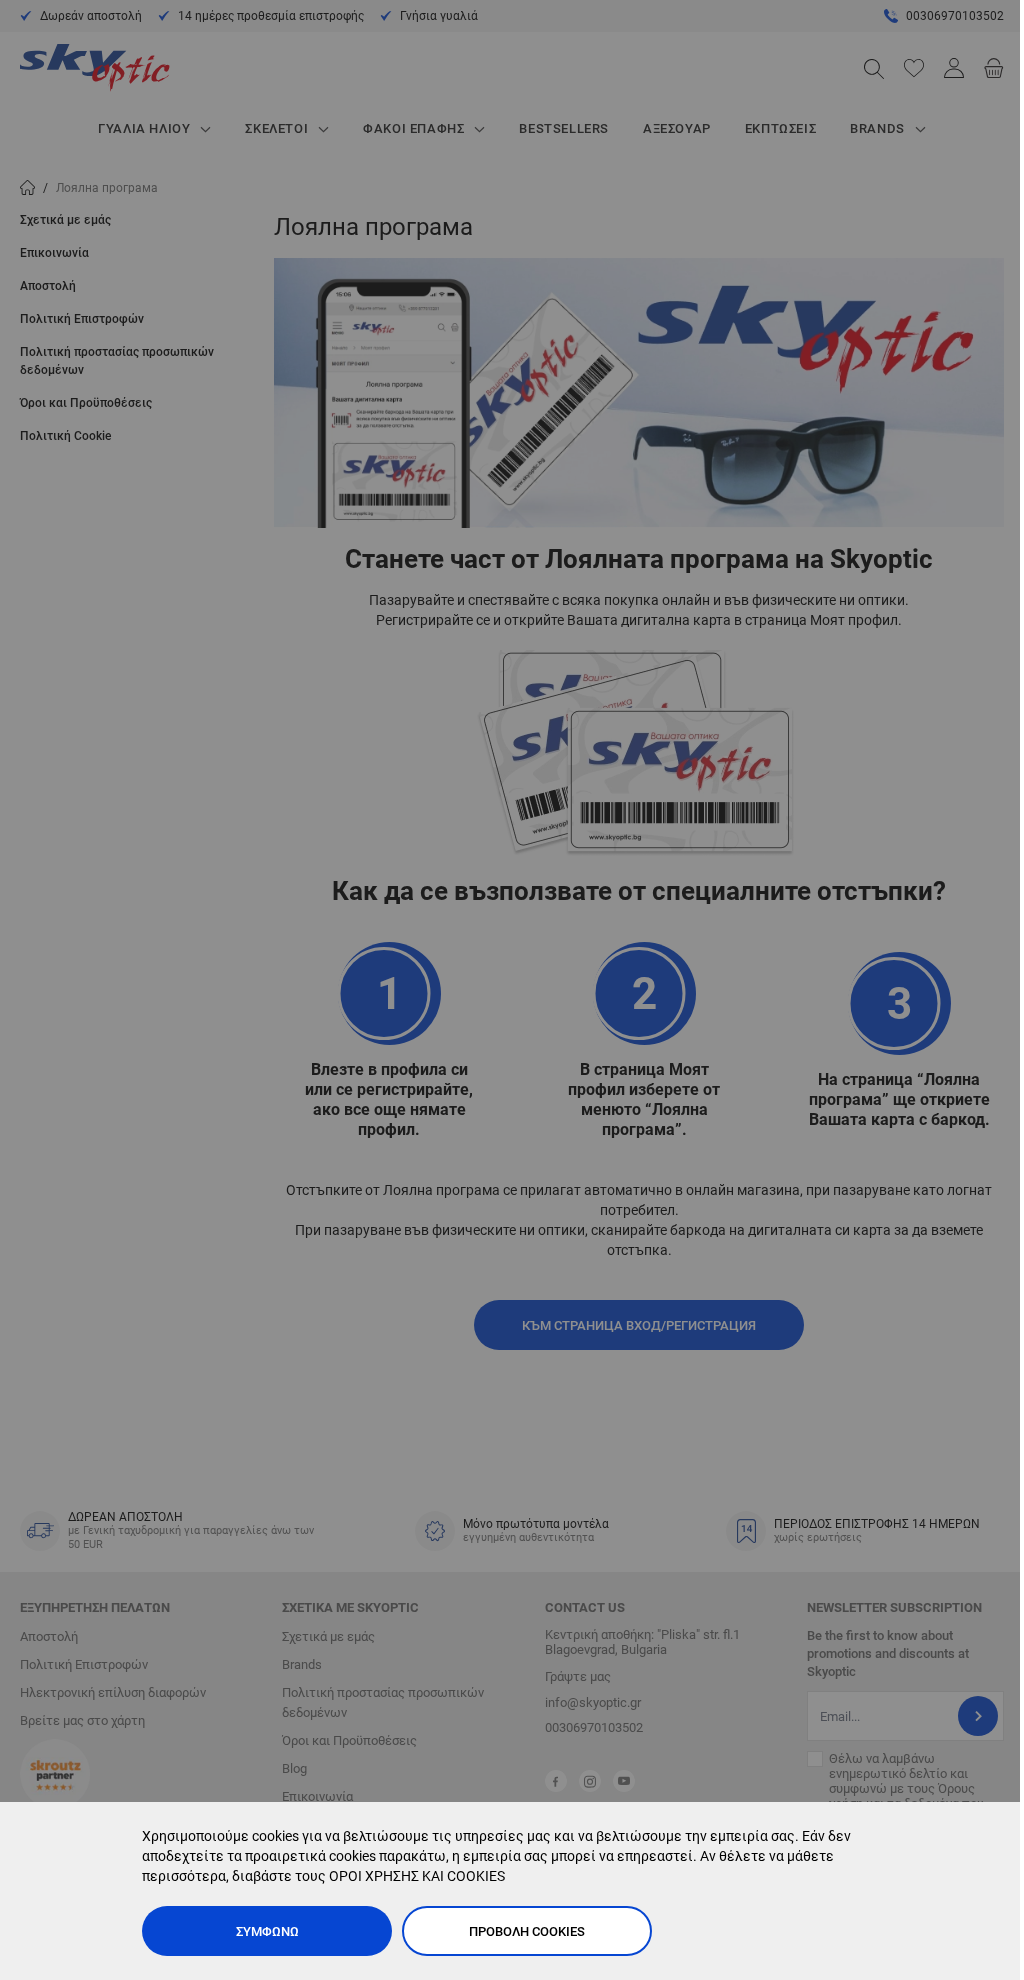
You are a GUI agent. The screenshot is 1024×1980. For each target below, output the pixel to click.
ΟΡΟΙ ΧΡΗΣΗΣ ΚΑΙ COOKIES (417, 1876)
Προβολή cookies (527, 1931)
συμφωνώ (267, 1931)
